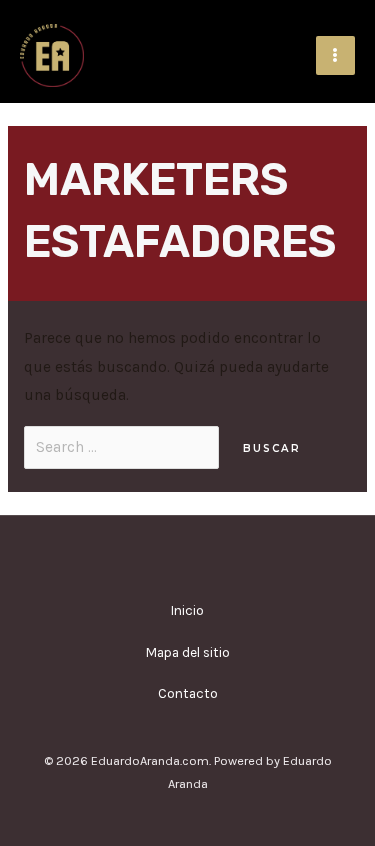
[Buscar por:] (123, 447)
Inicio (187, 610)
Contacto (188, 693)
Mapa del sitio (188, 652)
